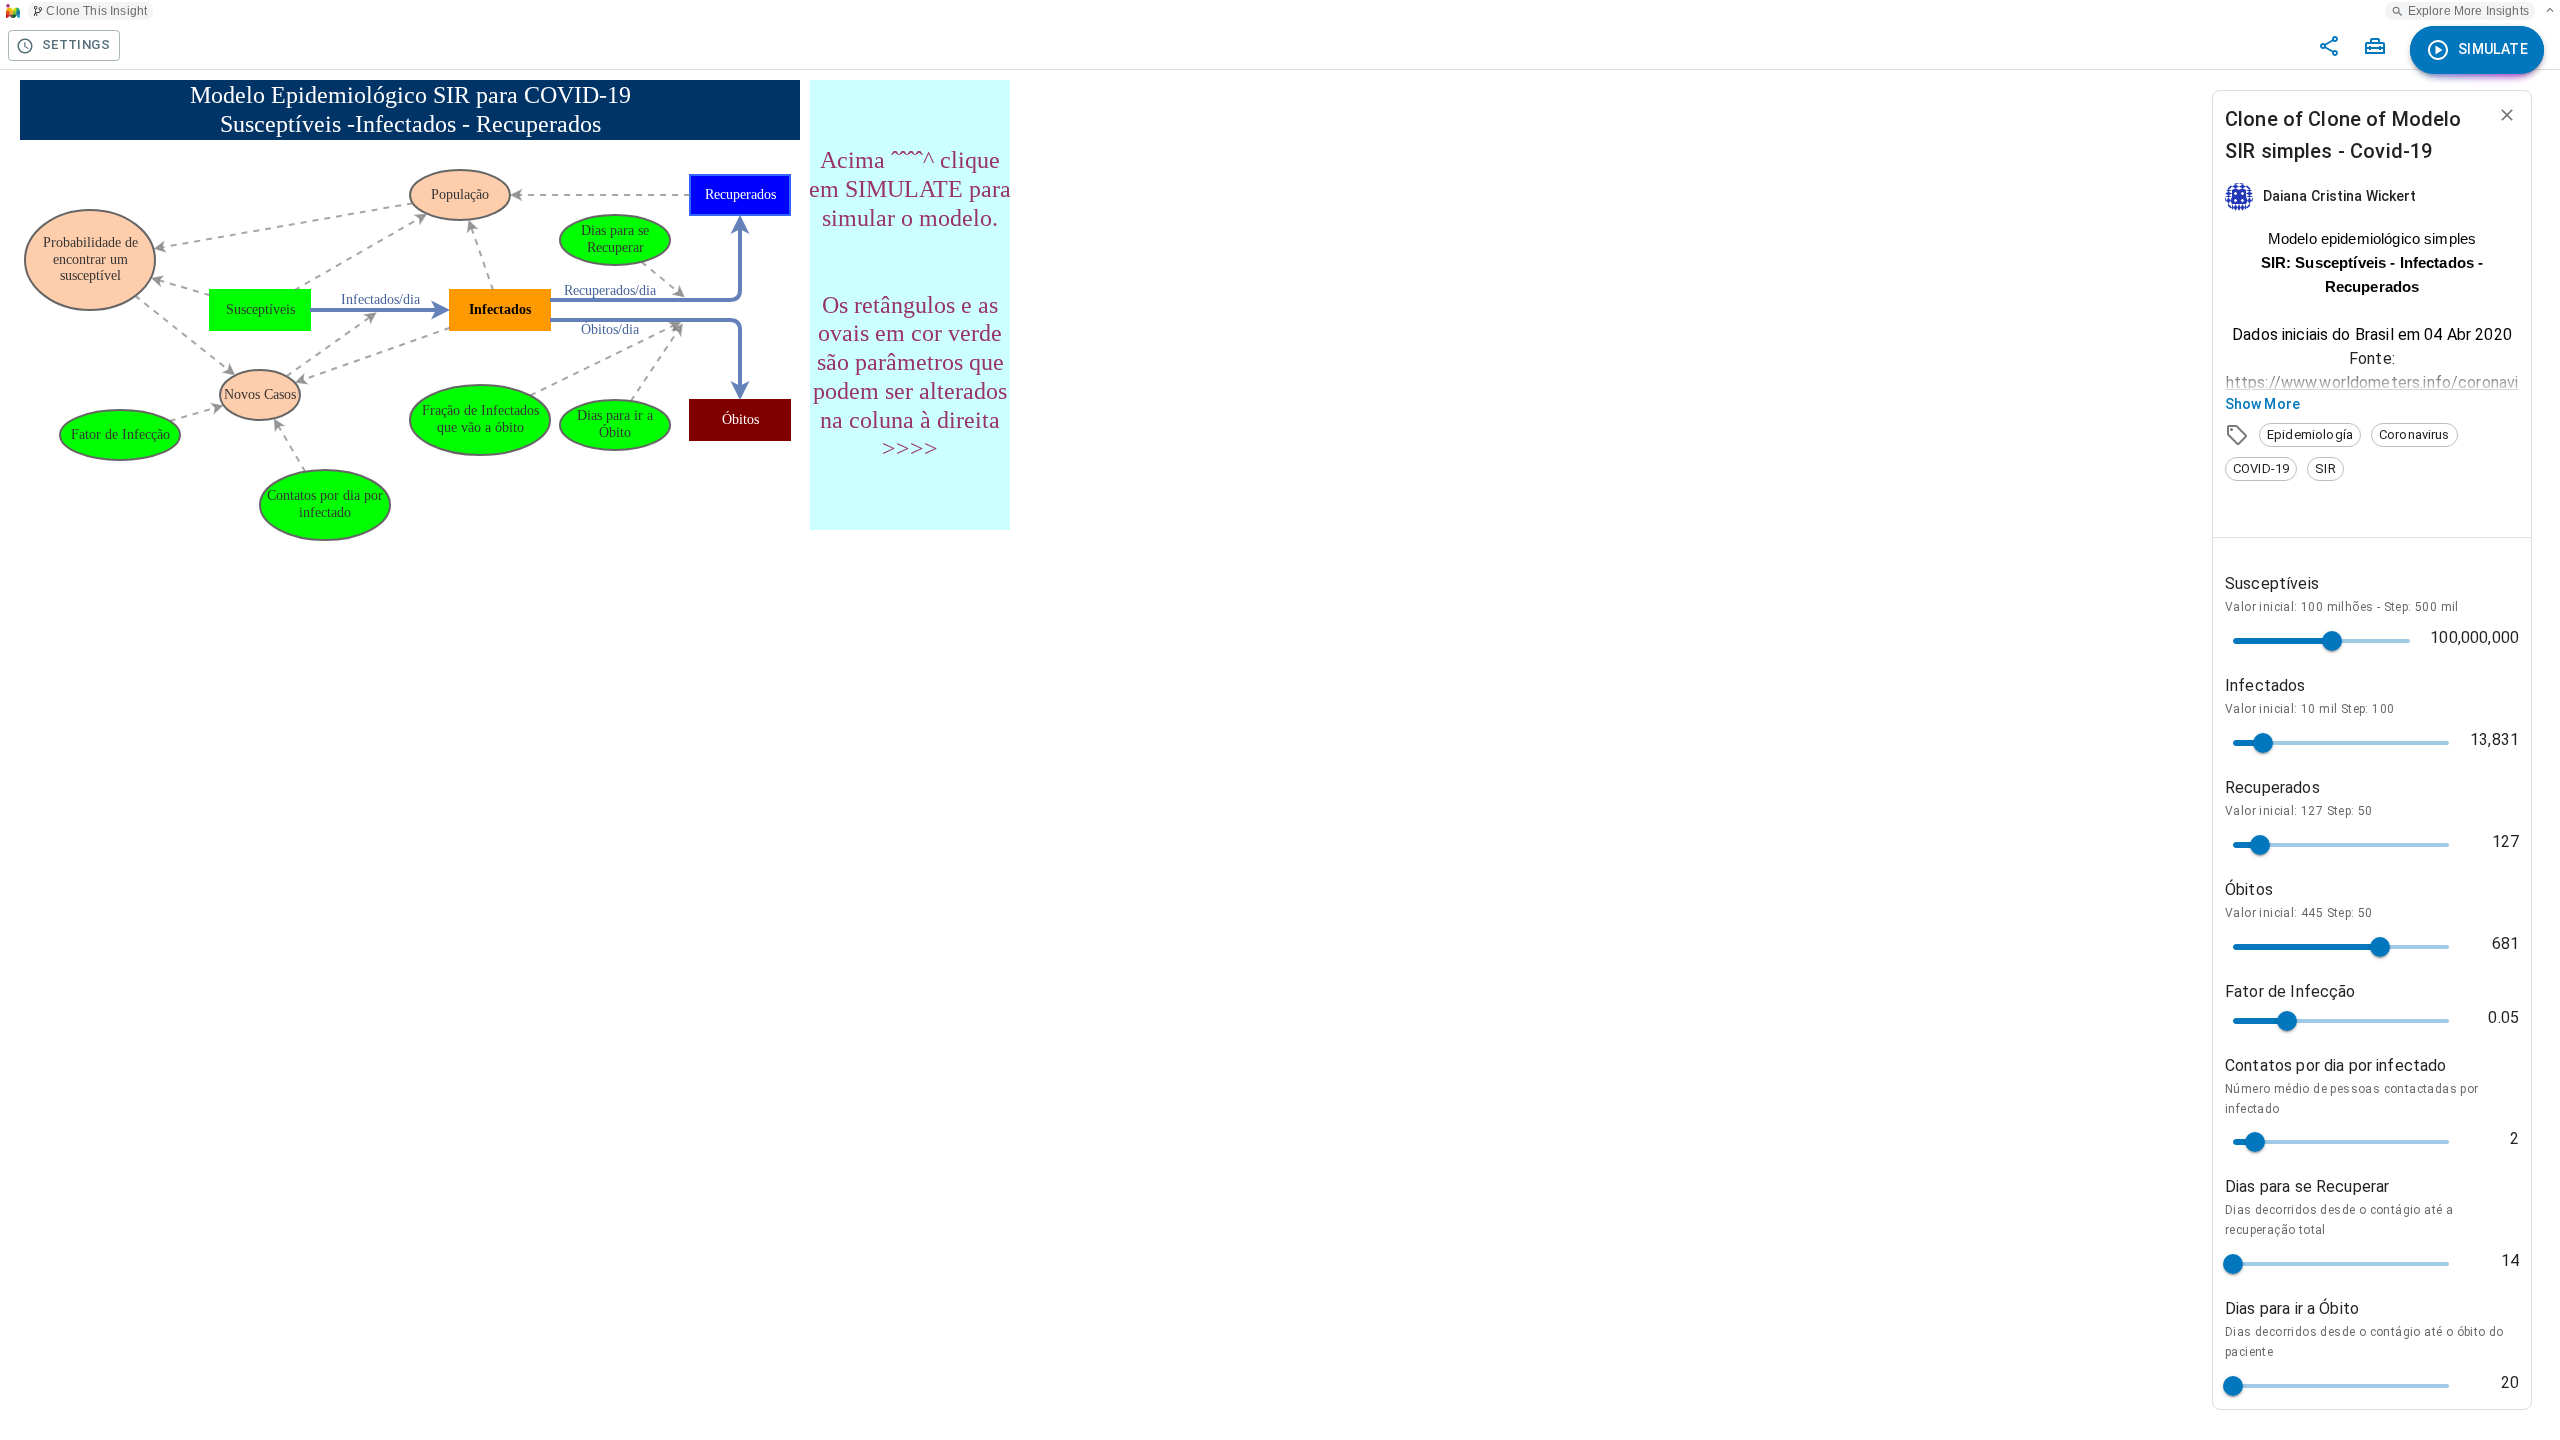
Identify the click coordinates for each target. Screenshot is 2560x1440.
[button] (2310, 435)
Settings (76, 44)
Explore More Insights (2468, 11)
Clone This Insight (96, 11)
